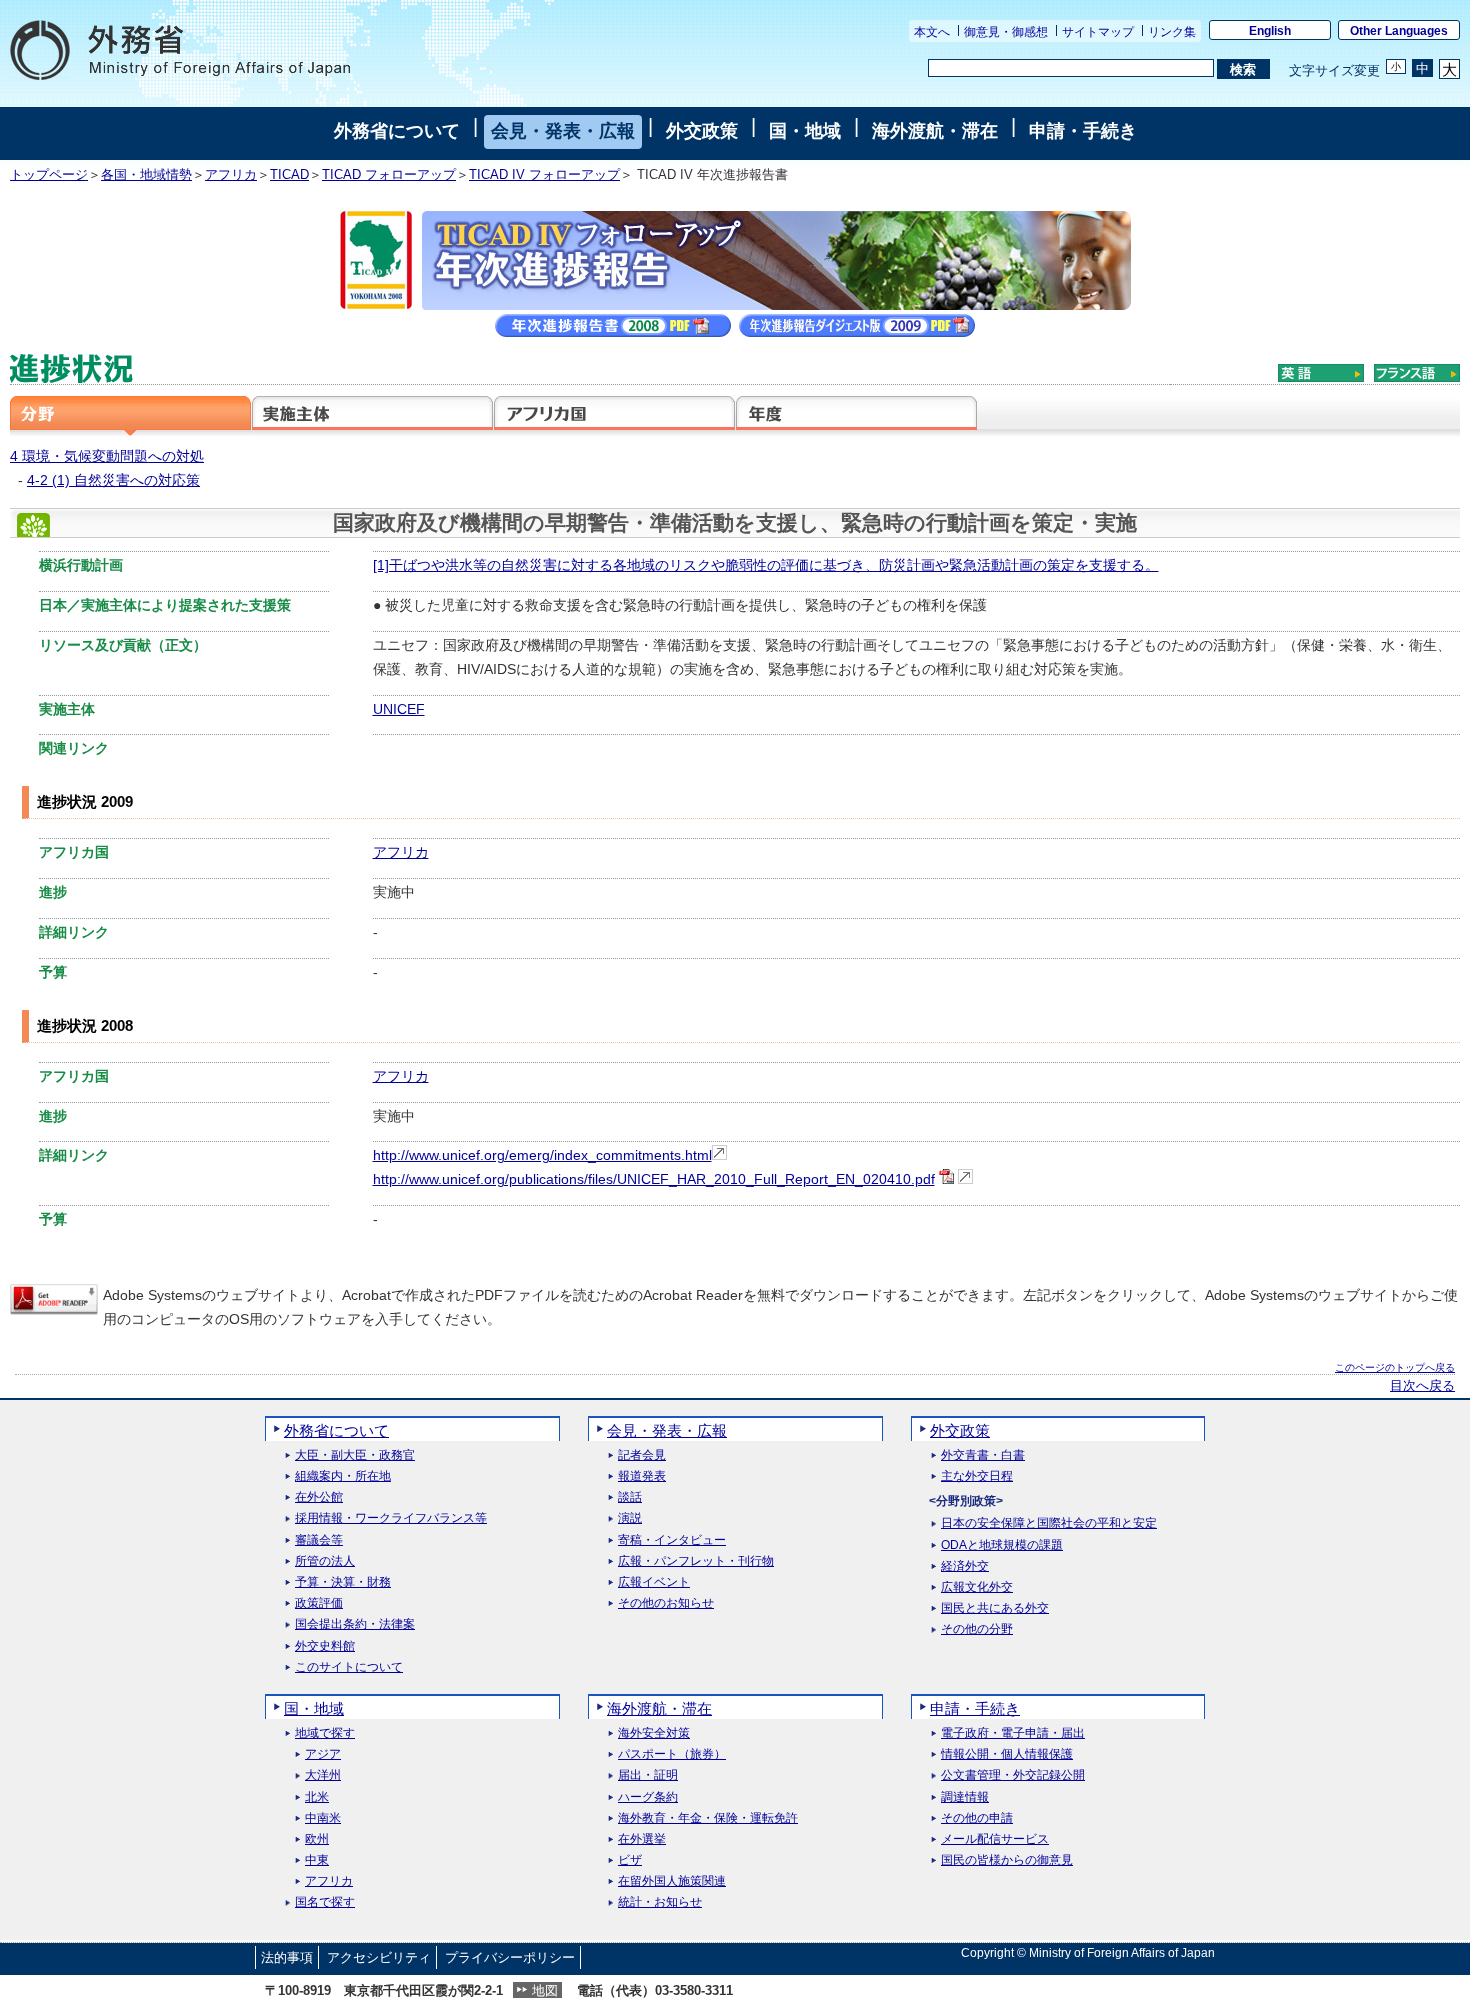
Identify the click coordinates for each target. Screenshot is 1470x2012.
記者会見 (642, 1455)
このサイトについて (349, 1667)
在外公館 (319, 1497)
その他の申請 (977, 1818)
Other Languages (1399, 31)
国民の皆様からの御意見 (1007, 1860)
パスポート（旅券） (672, 1754)
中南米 (323, 1818)
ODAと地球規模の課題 (1002, 1545)
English (1270, 31)
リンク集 (1172, 32)
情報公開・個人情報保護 (1007, 1754)
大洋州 (323, 1775)
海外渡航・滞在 (935, 131)
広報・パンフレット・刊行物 (696, 1561)
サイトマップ (1098, 32)
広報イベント (654, 1582)
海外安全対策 (654, 1733)
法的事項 (287, 1957)
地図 (545, 1990)
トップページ (49, 175)
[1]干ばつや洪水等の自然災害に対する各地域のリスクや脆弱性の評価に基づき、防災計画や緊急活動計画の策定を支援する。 (766, 565)
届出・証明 (648, 1775)
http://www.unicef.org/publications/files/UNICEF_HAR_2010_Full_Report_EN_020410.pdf (654, 1179)
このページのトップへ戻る (1395, 1367)
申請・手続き (1083, 131)
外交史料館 (325, 1646)
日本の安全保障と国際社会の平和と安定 (1049, 1523)
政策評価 (319, 1603)
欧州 (317, 1839)
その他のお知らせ (666, 1603)
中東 (317, 1860)
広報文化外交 (977, 1587)
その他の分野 (977, 1629)
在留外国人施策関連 (672, 1881)
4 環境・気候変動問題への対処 (107, 456)
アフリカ (231, 175)
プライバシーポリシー (510, 1957)
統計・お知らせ (660, 1902)
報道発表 (642, 1476)
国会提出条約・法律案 (355, 1624)
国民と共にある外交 (995, 1608)
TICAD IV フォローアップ (544, 175)
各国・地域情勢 (146, 175)
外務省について (397, 131)
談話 (630, 1497)
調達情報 (965, 1797)
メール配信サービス (995, 1839)
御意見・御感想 (1006, 32)
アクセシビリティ (379, 1957)
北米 (317, 1797)
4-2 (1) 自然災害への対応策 (113, 480)
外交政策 (702, 131)
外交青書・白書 (983, 1455)
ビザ (630, 1860)
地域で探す (325, 1733)
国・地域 (805, 131)
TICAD (289, 175)
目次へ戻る (1422, 1386)
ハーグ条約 (648, 1797)
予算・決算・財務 (343, 1582)
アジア (323, 1754)
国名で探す (325, 1902)
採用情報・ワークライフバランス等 (391, 1518)
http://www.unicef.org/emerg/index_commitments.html (542, 1155)
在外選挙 (642, 1839)
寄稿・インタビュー (672, 1540)
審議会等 (319, 1540)
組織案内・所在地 (343, 1476)
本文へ (932, 32)
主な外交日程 (977, 1476)
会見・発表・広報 (563, 131)
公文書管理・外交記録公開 (1013, 1775)
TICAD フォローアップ (389, 175)
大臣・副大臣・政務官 (355, 1455)
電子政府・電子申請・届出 (1013, 1733)
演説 (630, 1518)
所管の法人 (325, 1561)
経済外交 (965, 1566)
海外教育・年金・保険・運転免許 (708, 1818)
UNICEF (399, 709)
